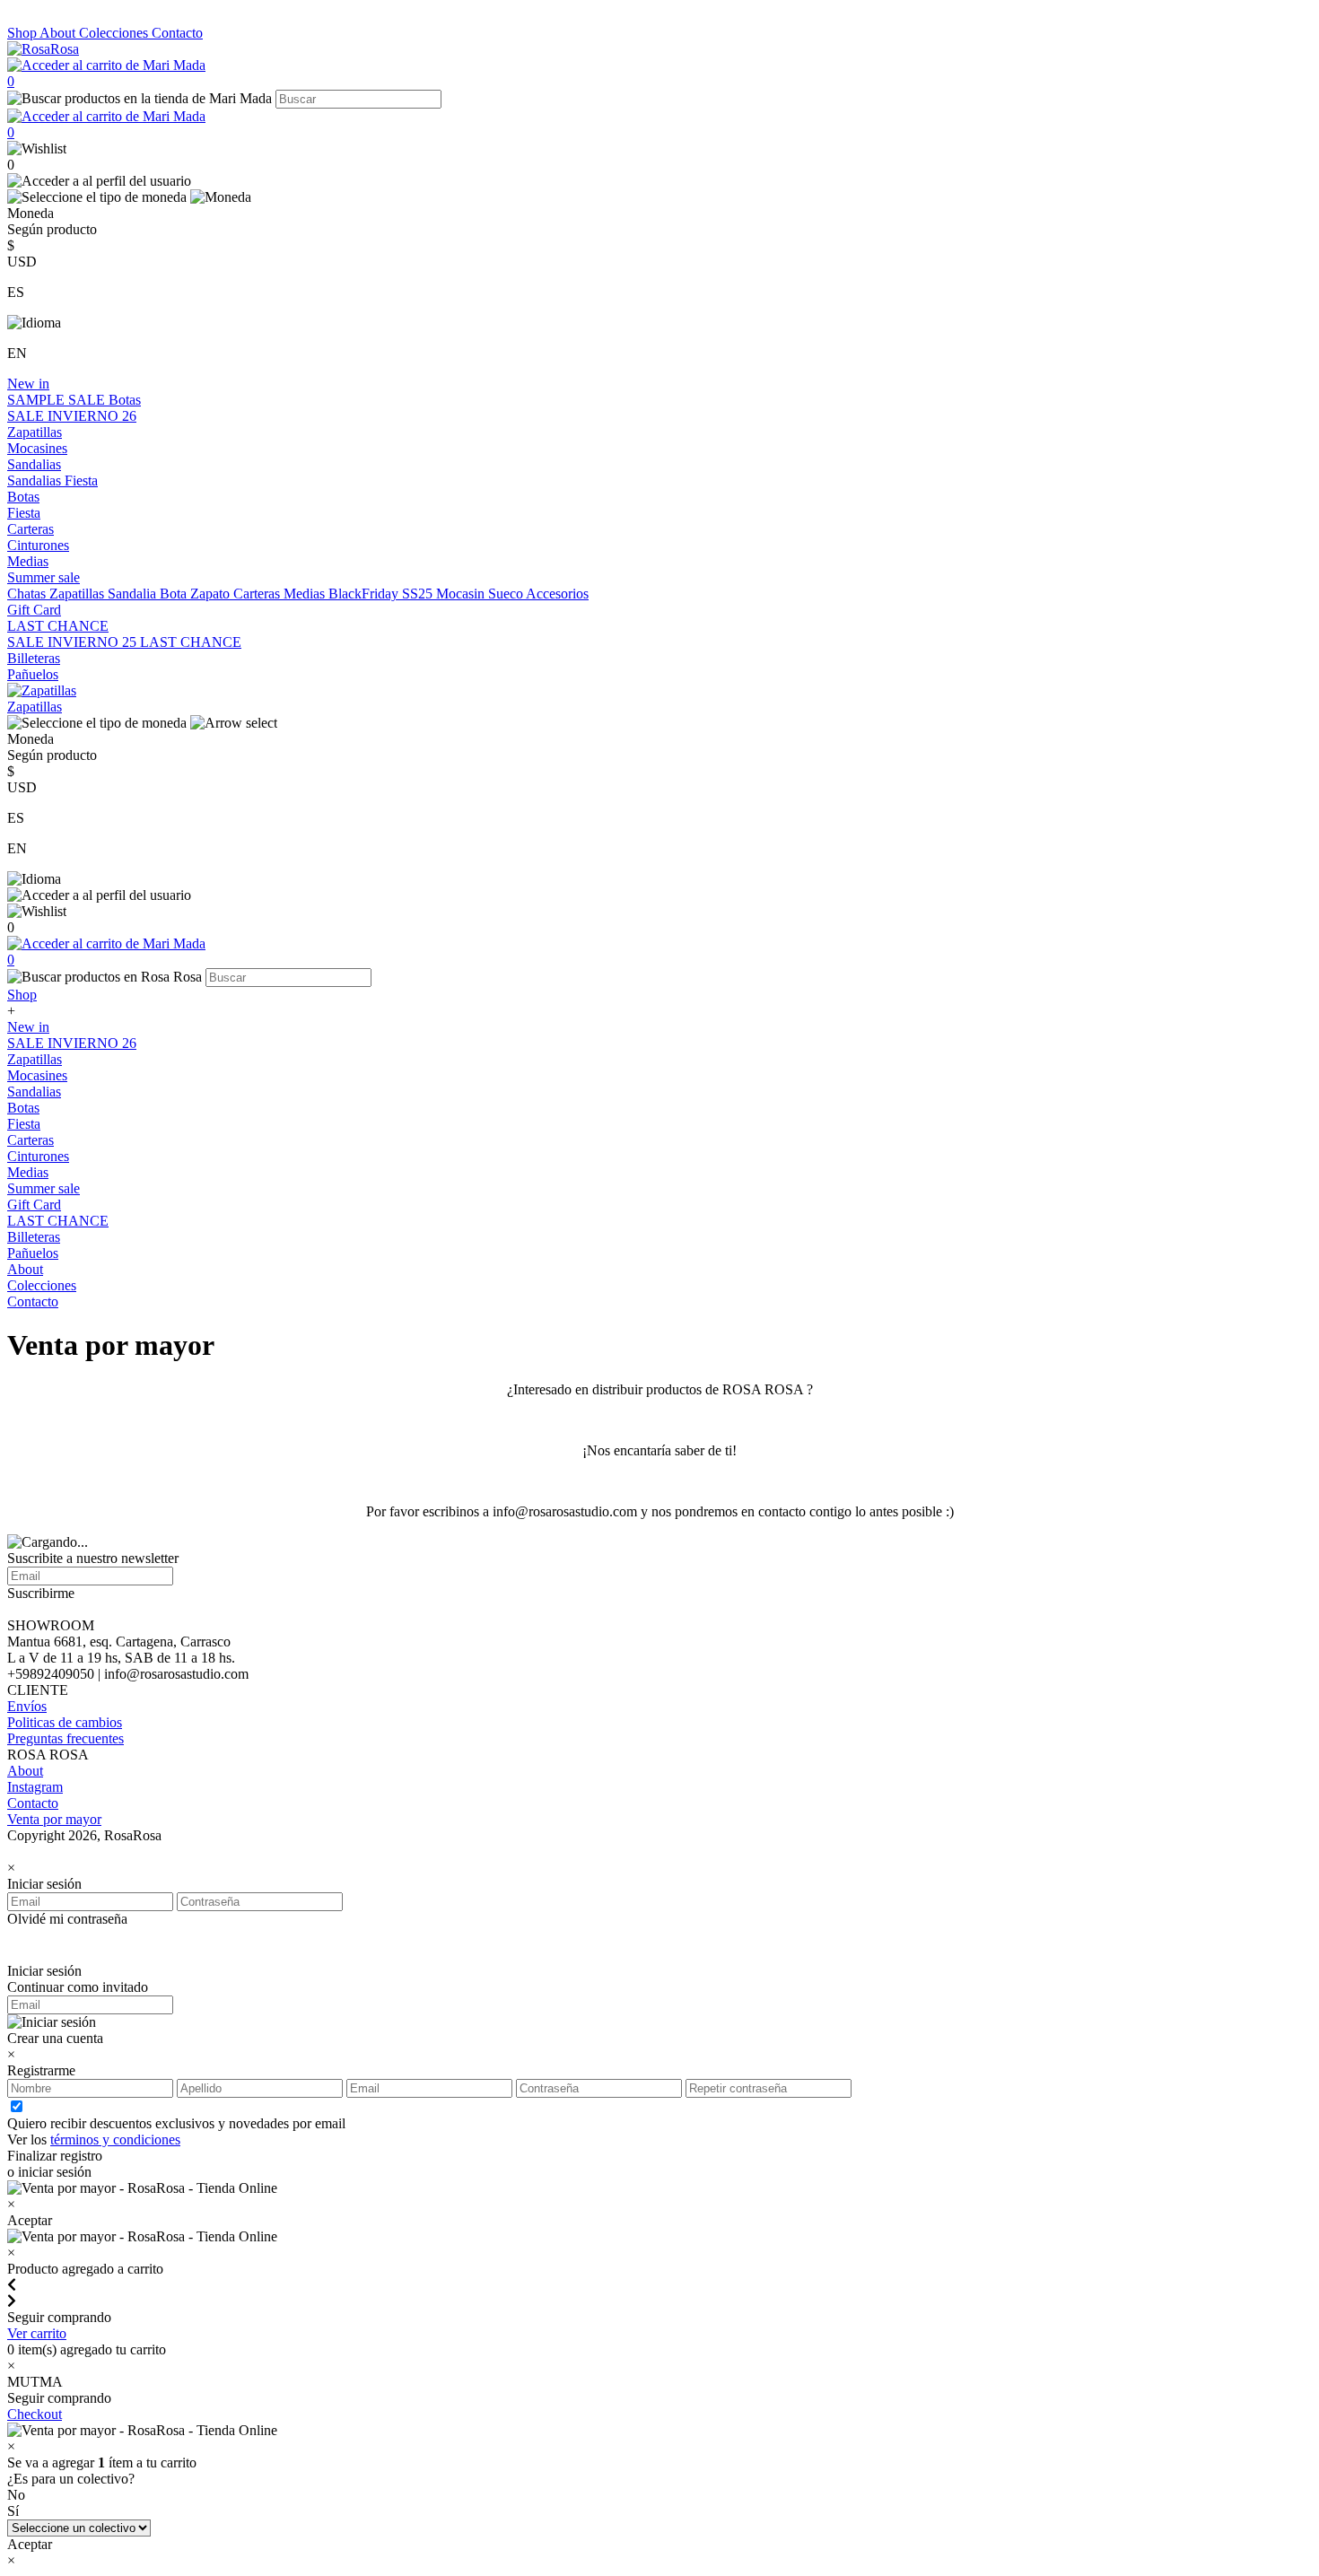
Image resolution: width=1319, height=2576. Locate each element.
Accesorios (557, 594)
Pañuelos (33, 674)
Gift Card (34, 610)
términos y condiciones (115, 2139)
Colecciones (115, 33)
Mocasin (462, 594)
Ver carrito (37, 2333)
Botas (125, 400)
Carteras (31, 529)
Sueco (507, 594)
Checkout (35, 2414)
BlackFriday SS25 (382, 594)
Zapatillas (35, 432)
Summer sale (44, 577)
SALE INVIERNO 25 (74, 642)
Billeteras (34, 658)
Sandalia (134, 594)
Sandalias (34, 464)
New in (28, 384)
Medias (28, 561)
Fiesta (81, 480)
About (59, 33)
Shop (23, 33)
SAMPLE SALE (58, 400)
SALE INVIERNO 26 (72, 416)
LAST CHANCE (58, 626)
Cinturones (38, 545)
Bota (175, 594)
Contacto (177, 33)
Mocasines (37, 448)
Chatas (28, 594)
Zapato (212, 594)
